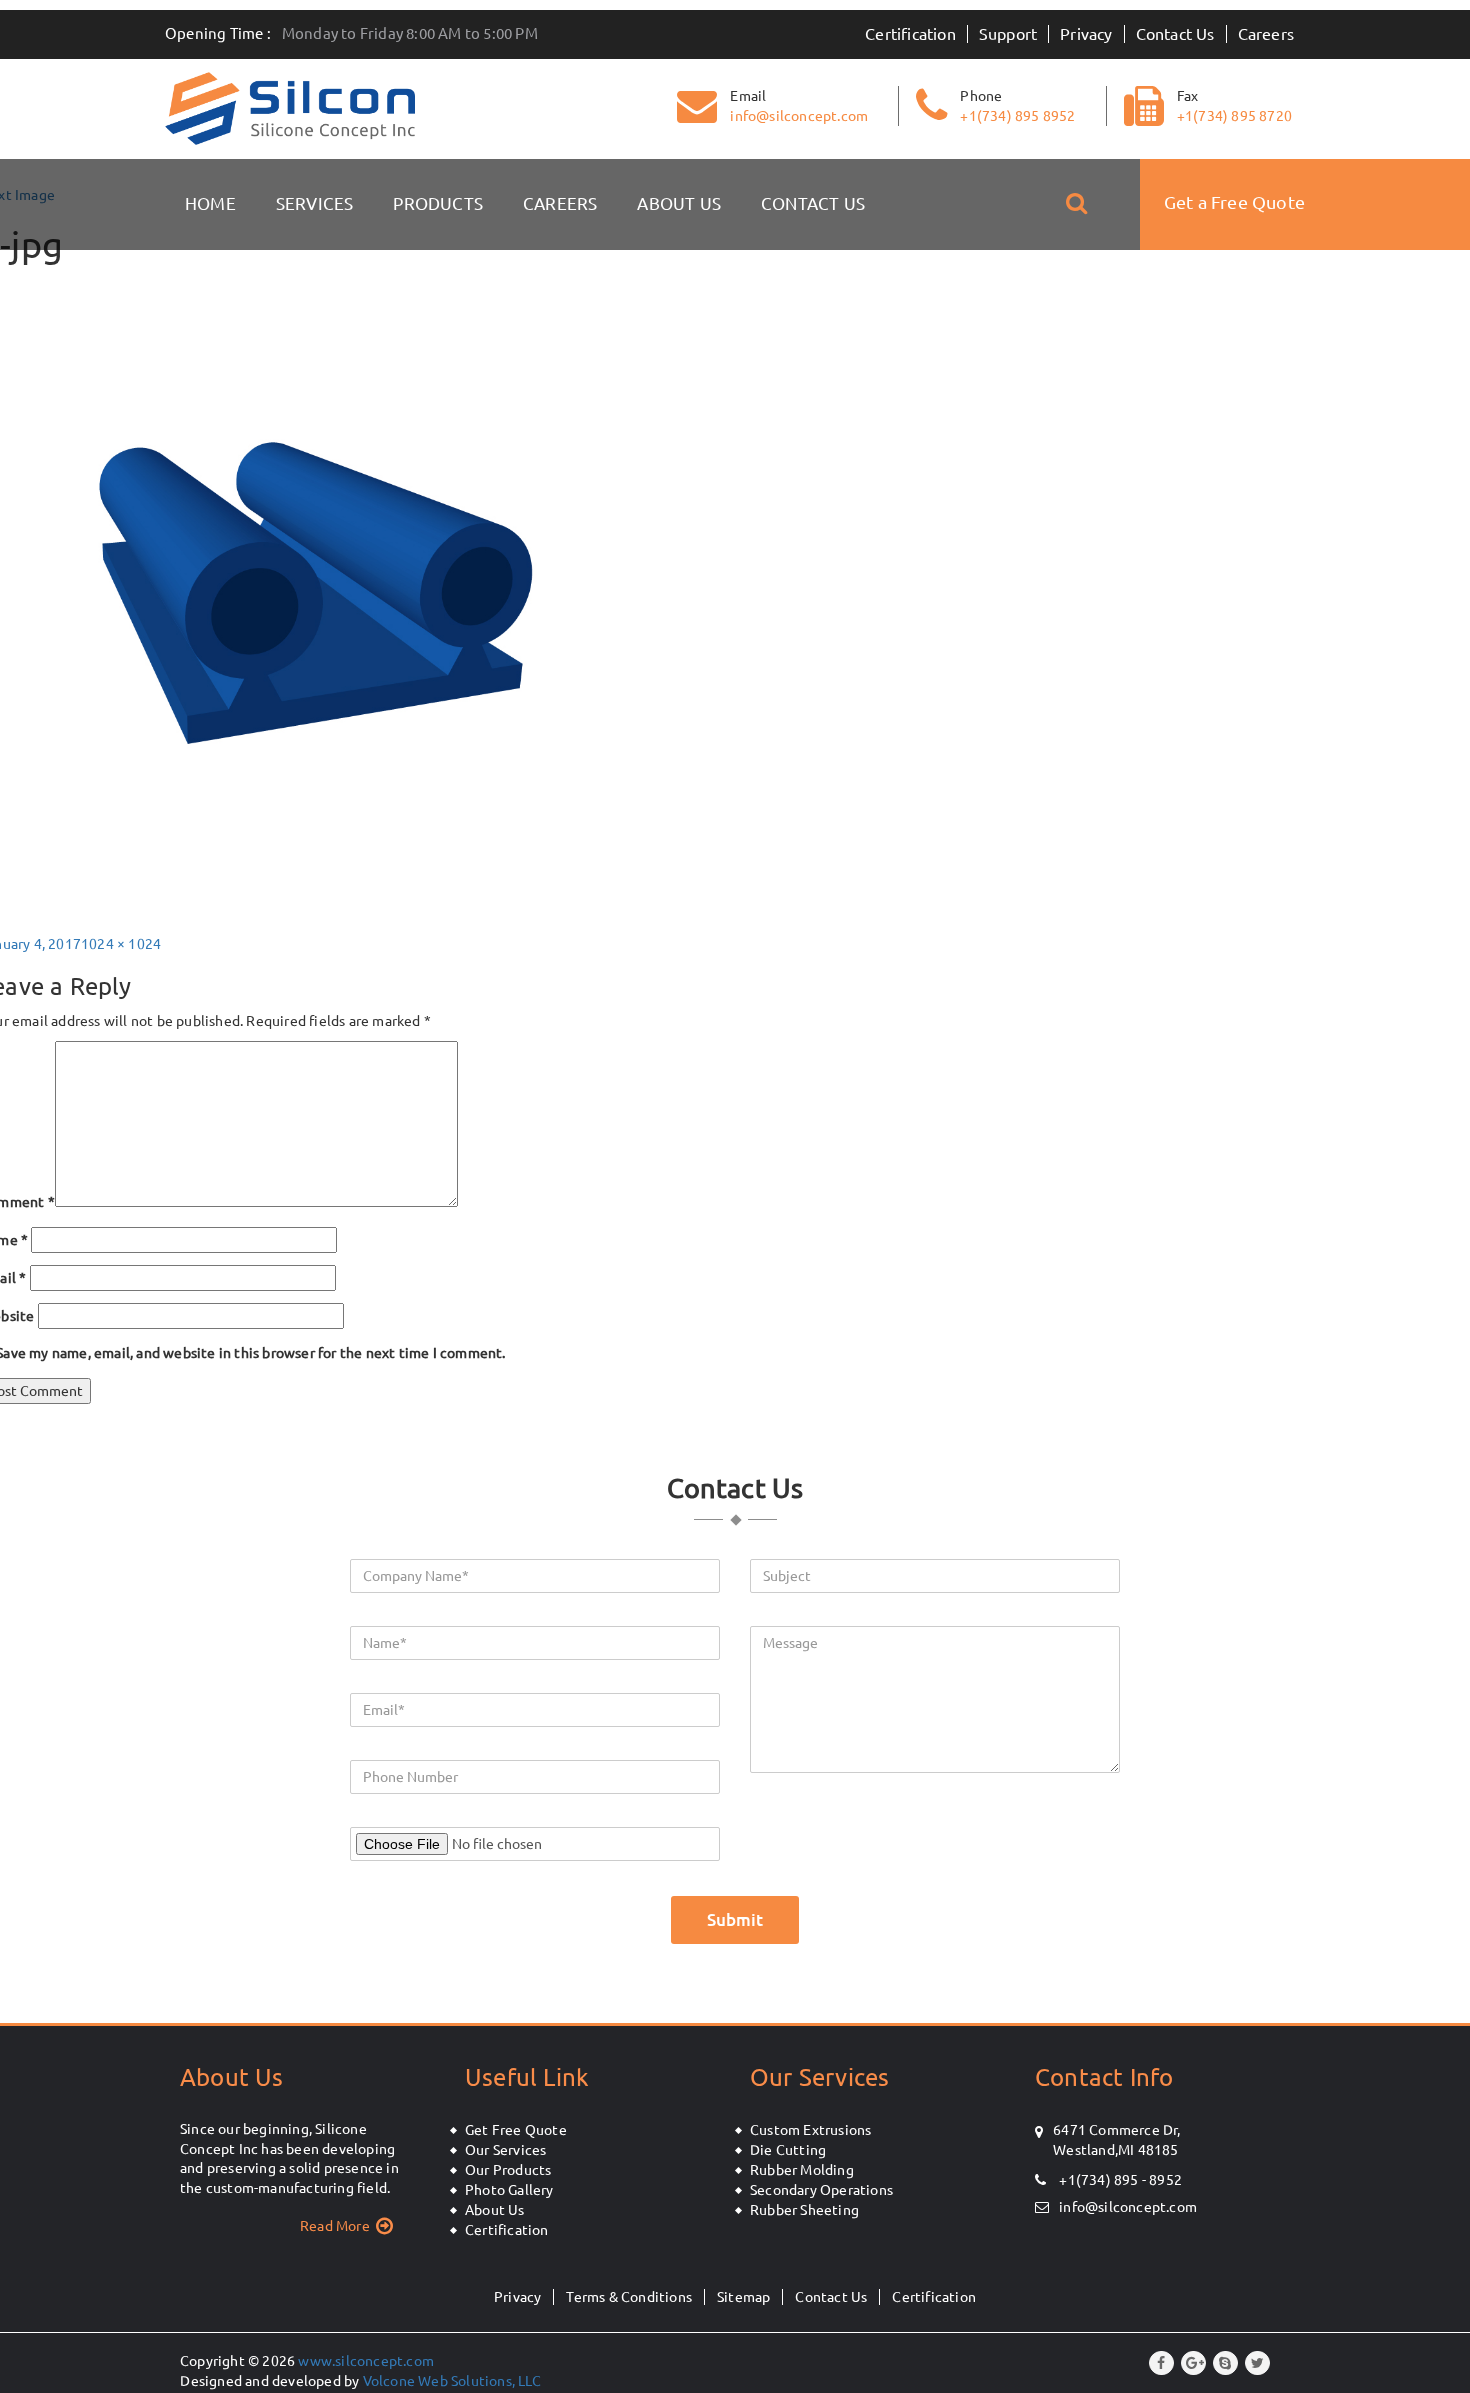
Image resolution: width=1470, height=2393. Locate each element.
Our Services (505, 2150)
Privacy (1086, 34)
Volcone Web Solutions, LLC (452, 2381)
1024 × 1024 (121, 944)
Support (1008, 34)
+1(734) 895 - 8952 (1119, 2180)
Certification (910, 34)
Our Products (508, 2170)
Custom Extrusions (810, 2130)
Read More (335, 2226)
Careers (1266, 34)
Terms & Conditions (629, 2297)
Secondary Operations (821, 2190)
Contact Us (1175, 34)
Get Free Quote (516, 2130)
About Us (679, 203)
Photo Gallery (509, 2190)
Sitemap (743, 2297)
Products (438, 203)
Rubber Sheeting (804, 2210)
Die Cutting (788, 2150)
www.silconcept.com (366, 2361)
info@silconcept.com (1128, 2207)
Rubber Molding (802, 2170)
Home (210, 203)
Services (315, 203)
